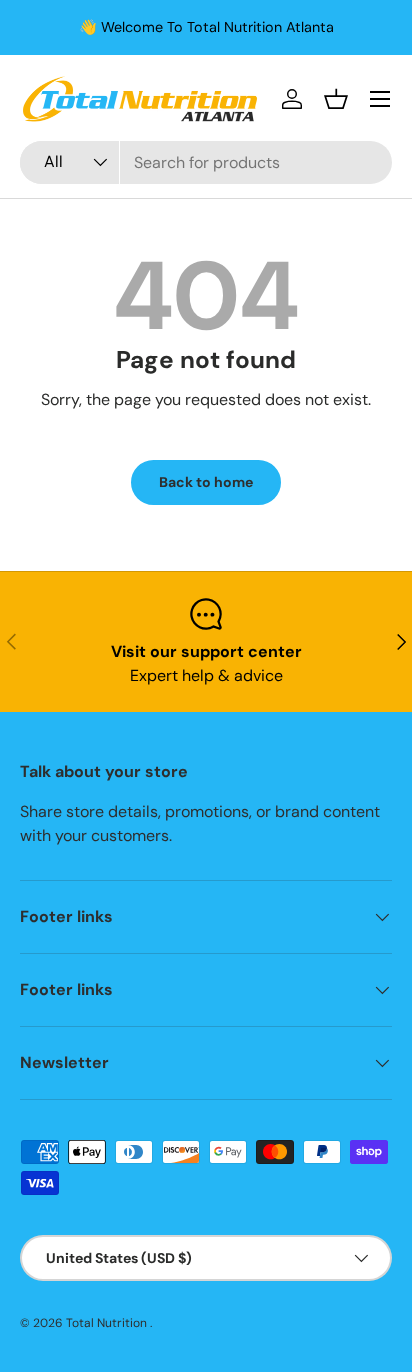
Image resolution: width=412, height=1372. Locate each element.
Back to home (206, 482)
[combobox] (206, 162)
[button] (336, 99)
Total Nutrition (108, 1323)
